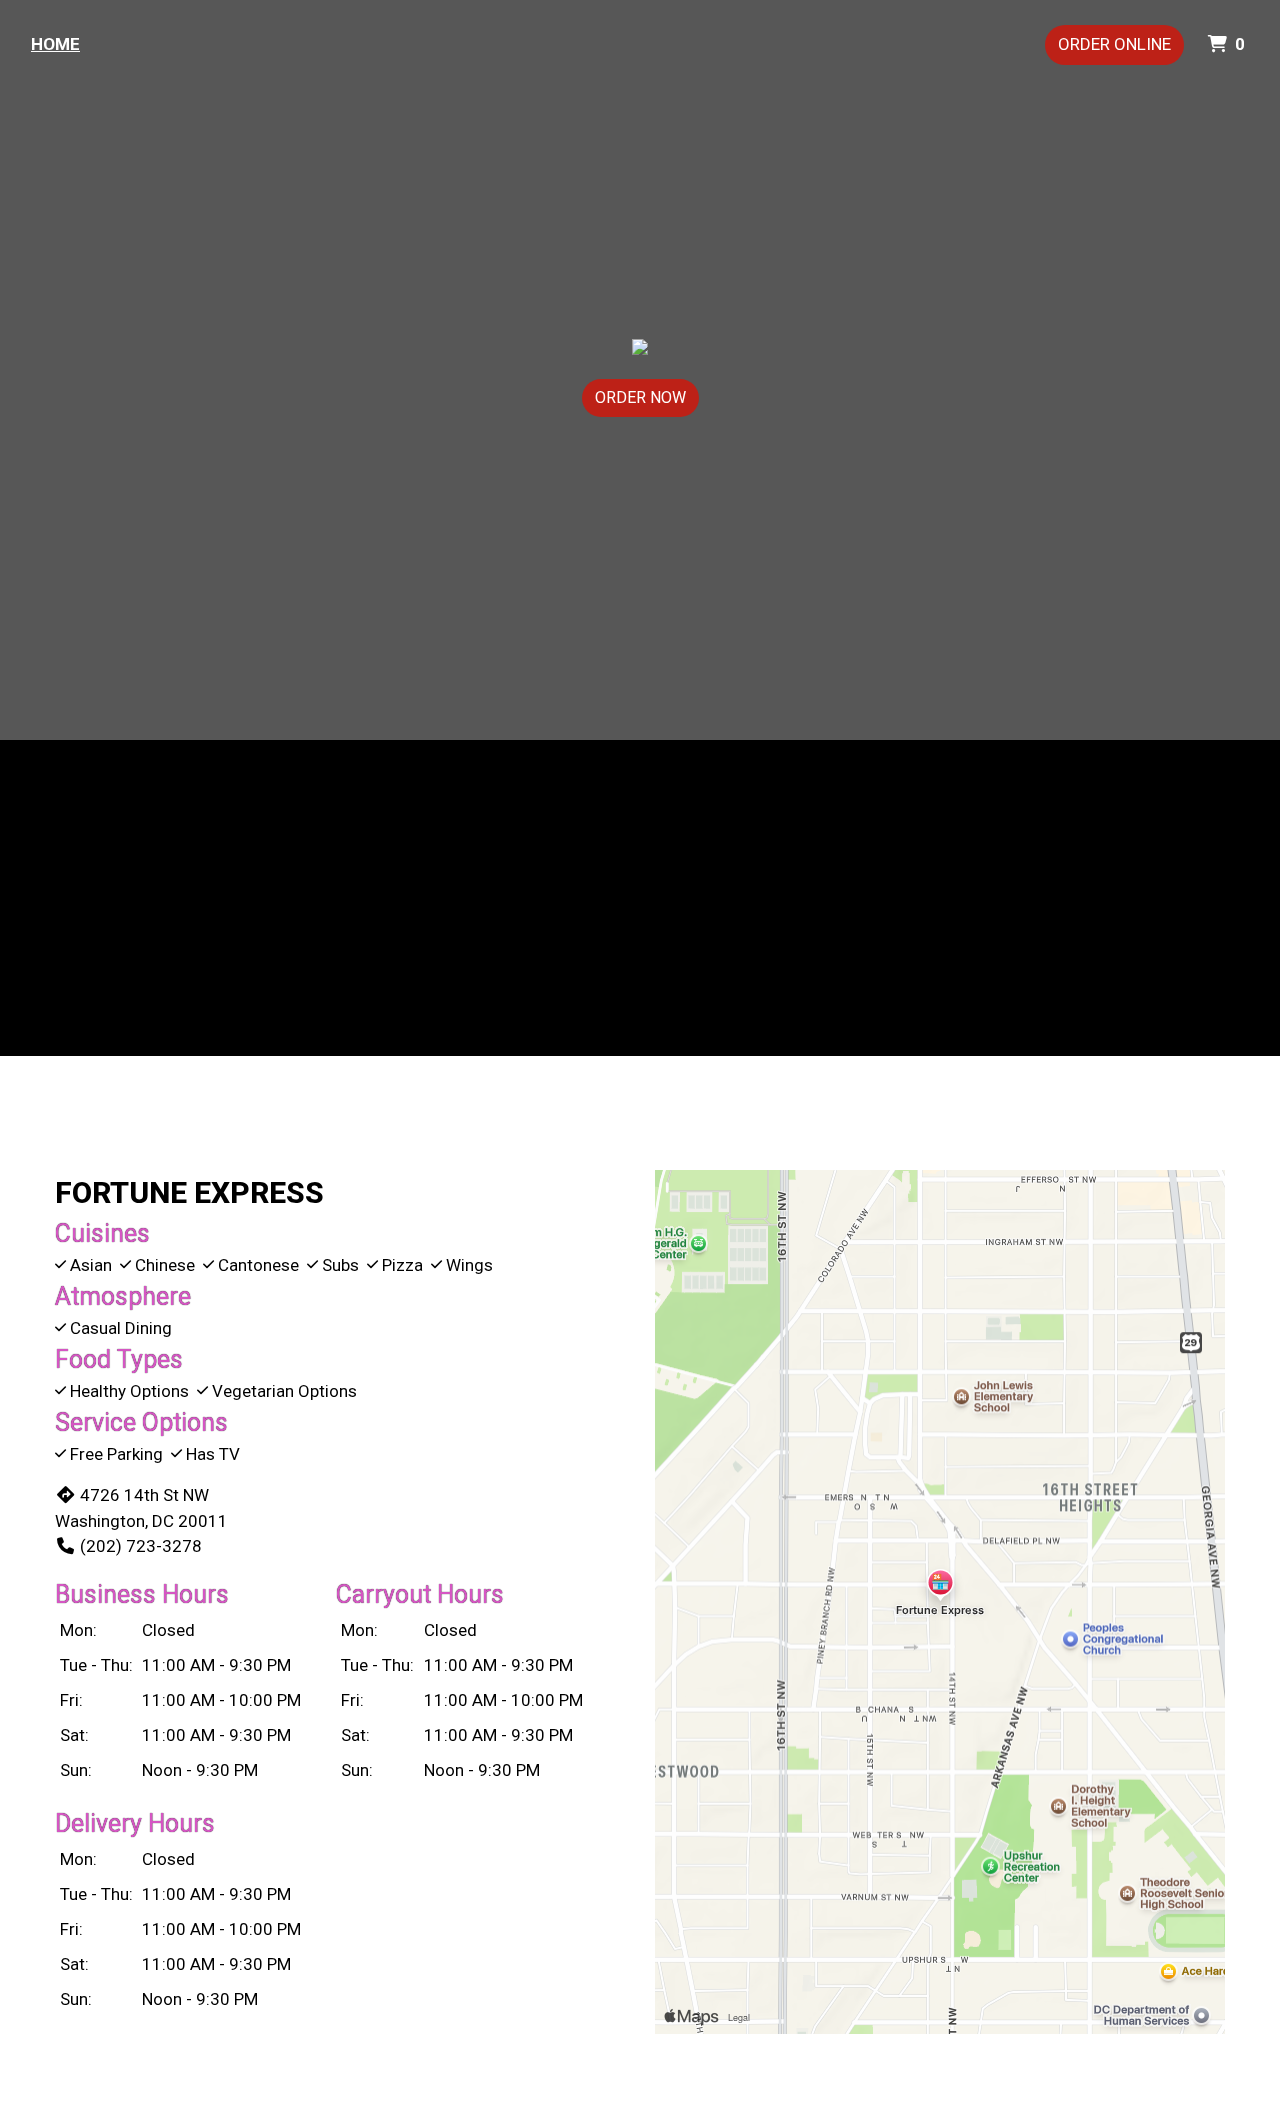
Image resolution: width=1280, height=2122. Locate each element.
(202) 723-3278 (141, 1546)
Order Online (1114, 44)
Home (55, 44)
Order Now (640, 397)
